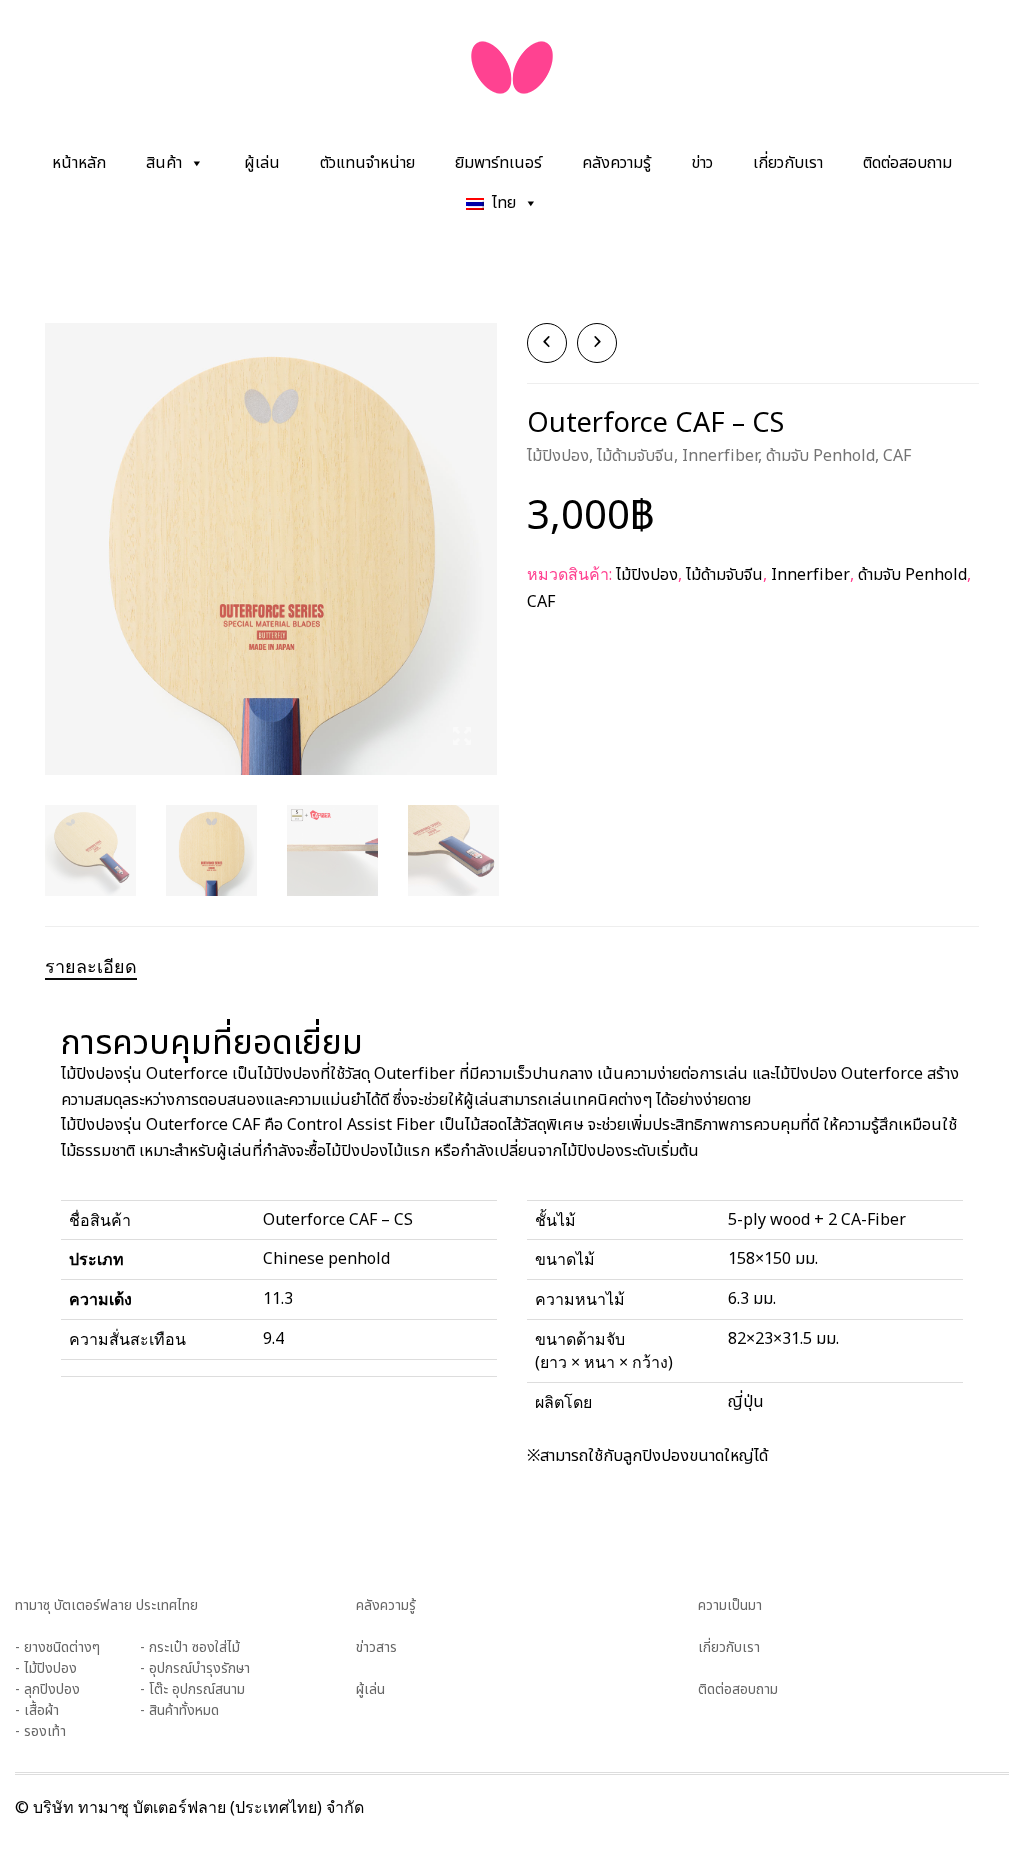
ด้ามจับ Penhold (820, 456)
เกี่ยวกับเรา (788, 163)
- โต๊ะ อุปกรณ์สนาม (192, 1689)
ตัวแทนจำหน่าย (367, 163)
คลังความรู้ (616, 163)
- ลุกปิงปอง (47, 1689)
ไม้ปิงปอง (558, 456)
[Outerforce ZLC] (597, 343)
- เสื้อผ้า (37, 1710)
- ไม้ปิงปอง (46, 1668)
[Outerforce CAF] (547, 343)
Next (486, 525)
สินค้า (164, 163)
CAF (897, 456)
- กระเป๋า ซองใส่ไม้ (190, 1647)
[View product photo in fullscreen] (462, 739)
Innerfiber (720, 456)
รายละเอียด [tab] (91, 966)
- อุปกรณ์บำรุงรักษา (195, 1668)
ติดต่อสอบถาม (907, 163)
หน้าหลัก (79, 163)
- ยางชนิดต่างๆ (57, 1647)
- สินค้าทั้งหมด (179, 1710)
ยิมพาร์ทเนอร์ (498, 163)
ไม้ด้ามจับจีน (635, 456)
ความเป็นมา (730, 1605)
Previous (56, 525)
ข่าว (702, 163)
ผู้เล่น (262, 163)
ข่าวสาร (376, 1647)
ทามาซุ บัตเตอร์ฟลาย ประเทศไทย (106, 1605)
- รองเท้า (40, 1731)
